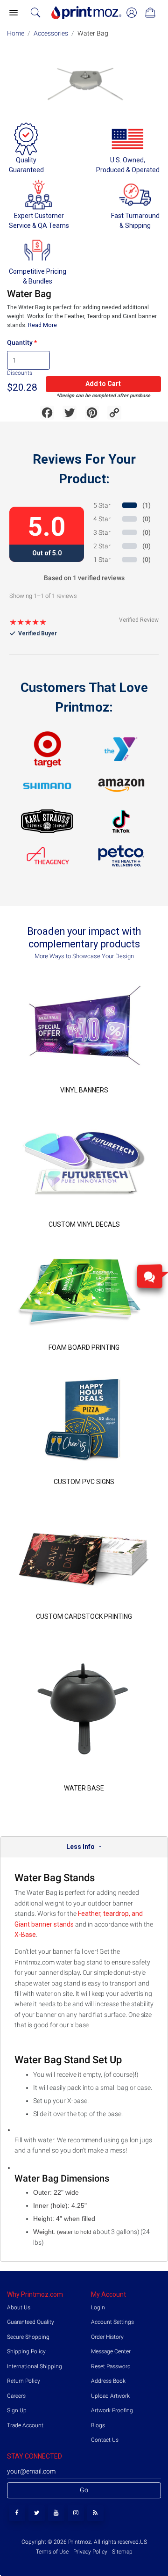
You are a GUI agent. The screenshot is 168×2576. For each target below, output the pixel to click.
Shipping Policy (26, 2351)
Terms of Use (53, 2552)
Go (84, 2490)
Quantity (20, 342)
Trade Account (25, 2425)
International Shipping (35, 2366)
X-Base (25, 1935)
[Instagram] (76, 2513)
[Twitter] (37, 2513)
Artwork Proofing (112, 2410)
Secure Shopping (28, 2337)
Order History (107, 2337)
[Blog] (95, 2513)
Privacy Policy (90, 2552)
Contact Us (105, 2440)
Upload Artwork (110, 2396)
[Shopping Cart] (150, 13)
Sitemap (122, 2552)
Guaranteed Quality (31, 2322)
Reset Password (111, 2366)
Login (98, 2307)
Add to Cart (103, 384)
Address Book (108, 2381)
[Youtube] (56, 2513)
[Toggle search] (35, 13)
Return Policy (24, 2381)
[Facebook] (17, 2513)
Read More (42, 325)
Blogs (98, 2425)
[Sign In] (132, 13)
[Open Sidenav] (13, 13)
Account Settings (112, 2322)
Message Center (111, 2351)
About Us (19, 2307)
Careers (16, 2396)
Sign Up (17, 2410)
